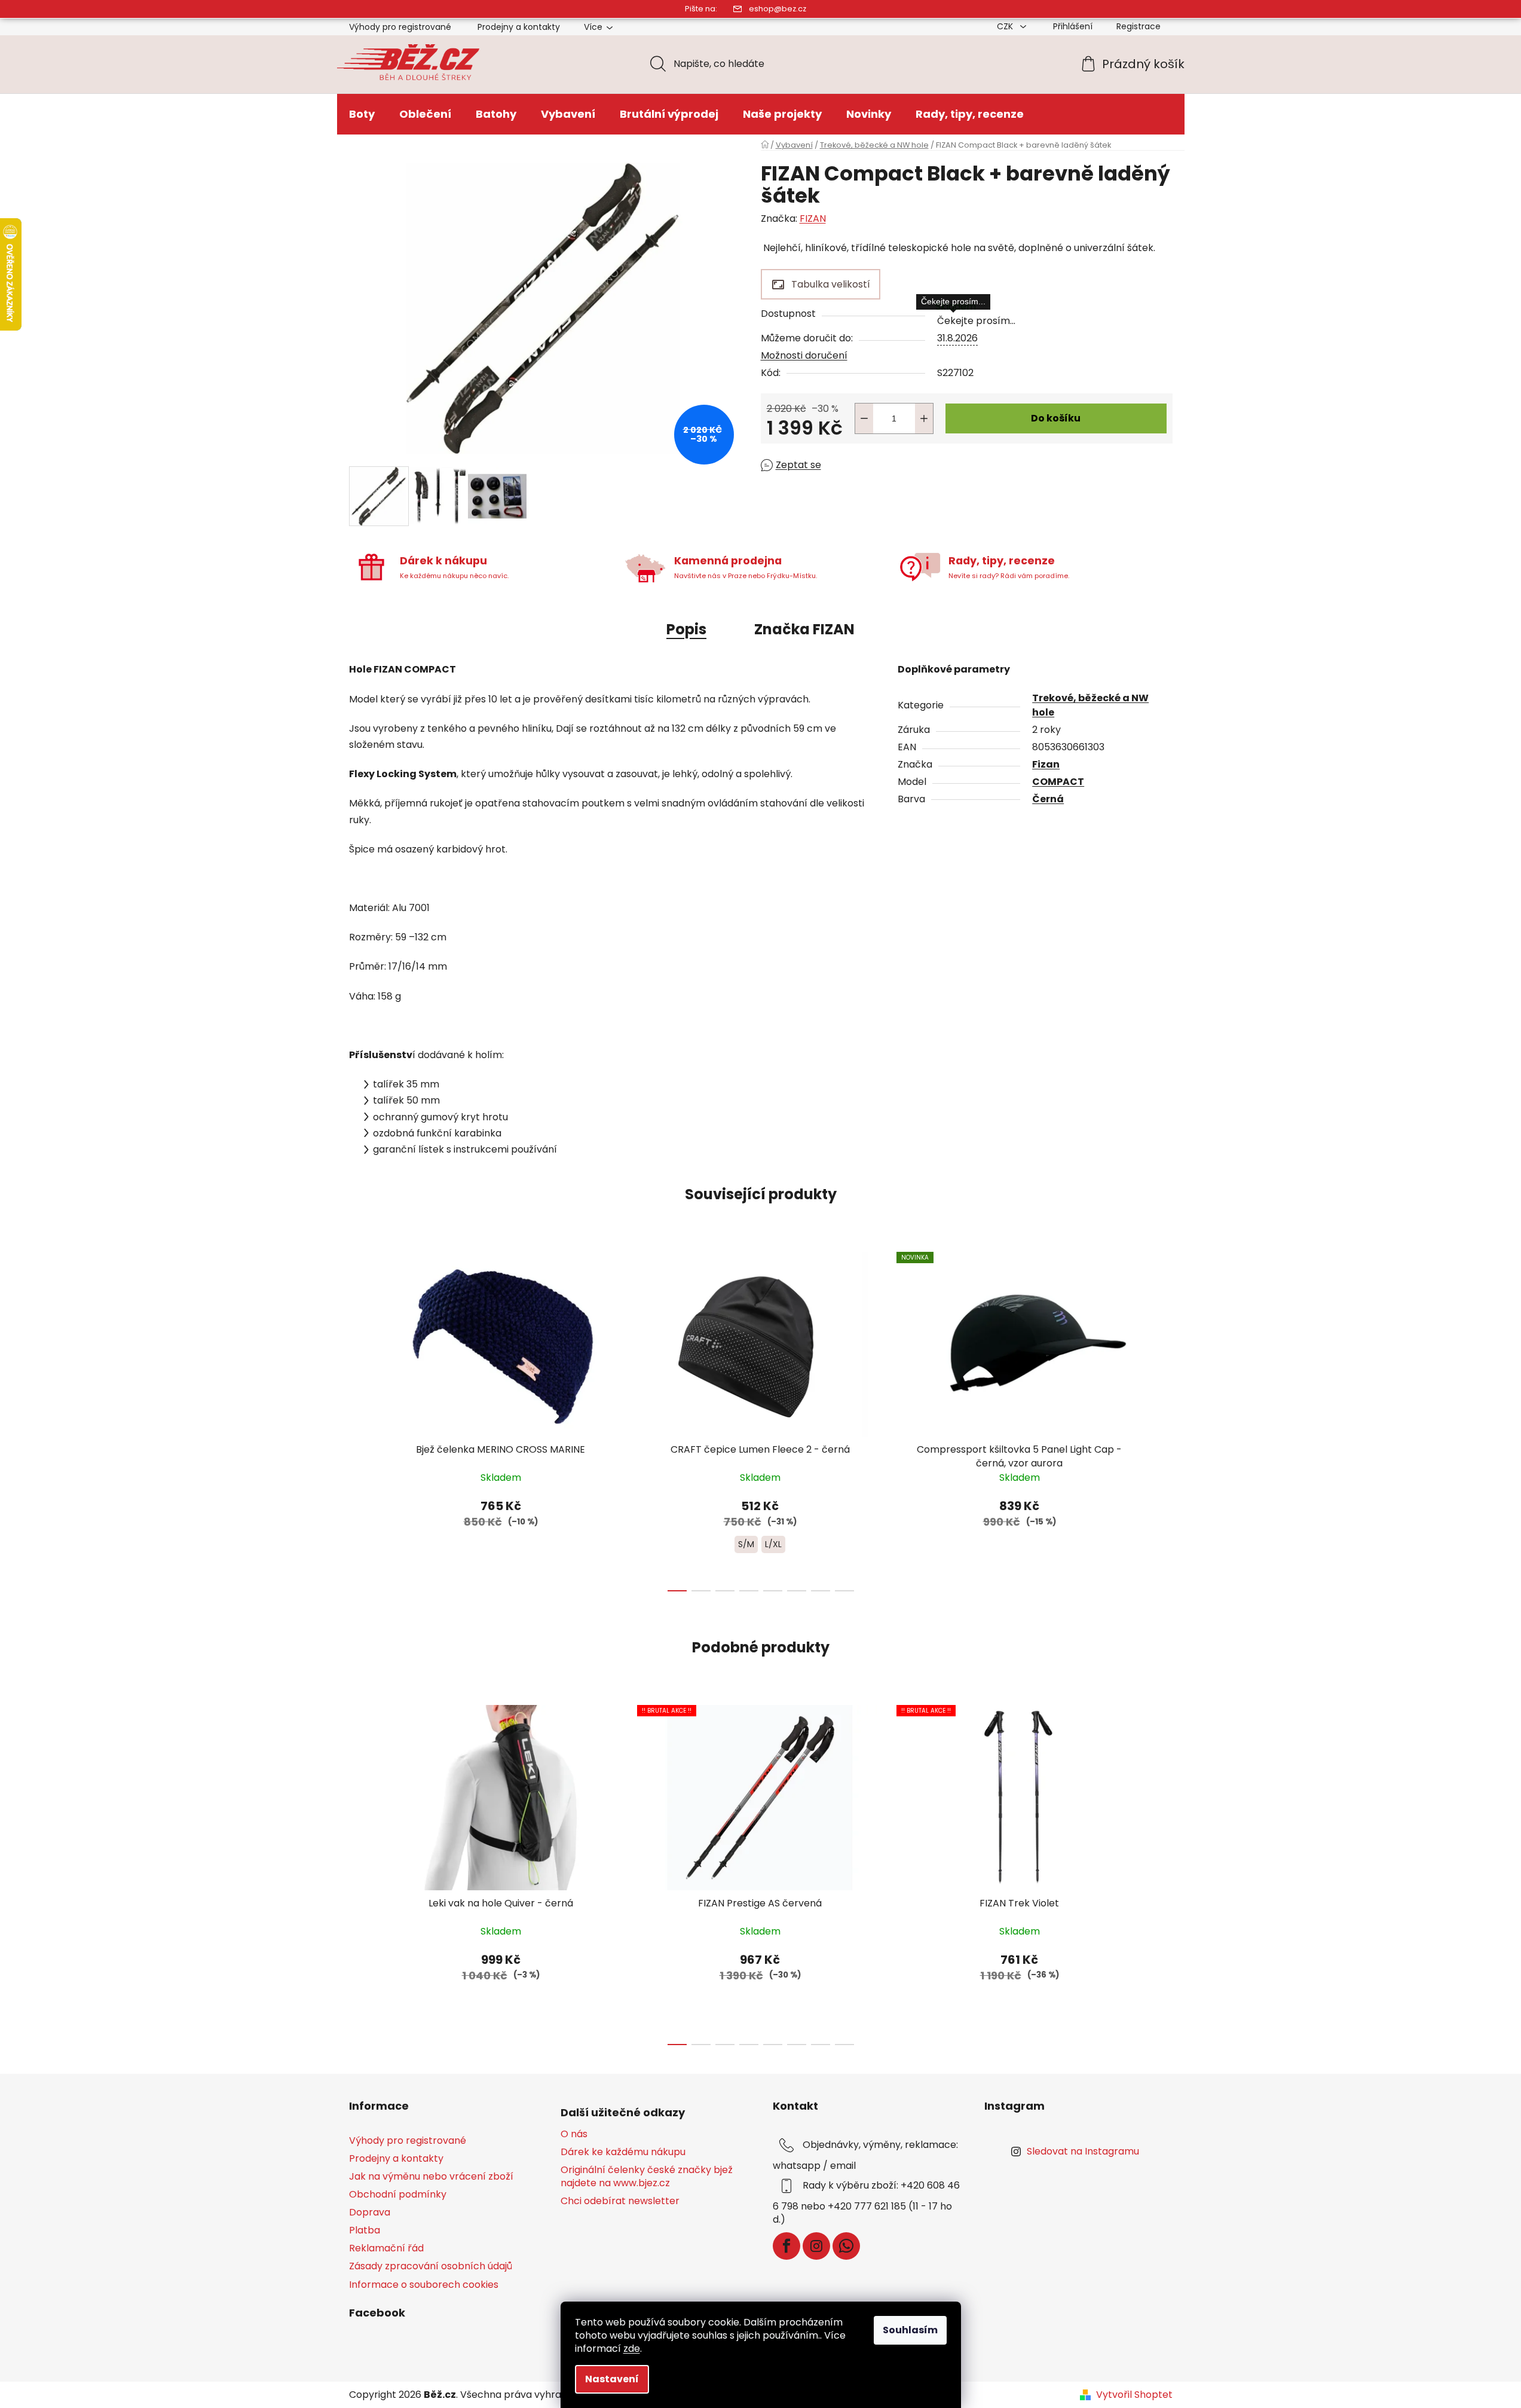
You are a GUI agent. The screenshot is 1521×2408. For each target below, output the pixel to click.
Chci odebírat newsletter (620, 2201)
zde (632, 2349)
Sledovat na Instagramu (1083, 2151)
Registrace (1139, 26)
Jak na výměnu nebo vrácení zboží (431, 2176)
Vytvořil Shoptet (1134, 2395)
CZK (1006, 26)
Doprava (370, 2212)
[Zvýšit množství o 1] (924, 418)
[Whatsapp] (846, 2246)
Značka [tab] (804, 629)
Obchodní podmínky (398, 2194)
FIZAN (813, 219)
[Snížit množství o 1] (864, 418)
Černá (1048, 799)
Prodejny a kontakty (519, 27)
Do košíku (1056, 418)
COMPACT (1058, 782)
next (1163, 1418)
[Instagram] (816, 2246)
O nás (574, 2134)
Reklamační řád (386, 2248)
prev (359, 1418)
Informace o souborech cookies (424, 2285)
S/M (746, 1544)
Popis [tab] (686, 629)
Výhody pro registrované (400, 27)
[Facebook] (786, 2246)
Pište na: (701, 9)
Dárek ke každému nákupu (623, 2152)
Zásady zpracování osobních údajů (431, 2266)
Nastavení (612, 2379)
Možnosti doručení (804, 355)
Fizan (1046, 764)
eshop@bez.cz (778, 9)
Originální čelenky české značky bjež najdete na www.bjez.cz (647, 2177)
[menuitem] (362, 114)
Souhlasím (910, 2330)
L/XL (773, 1544)
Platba (365, 2230)
